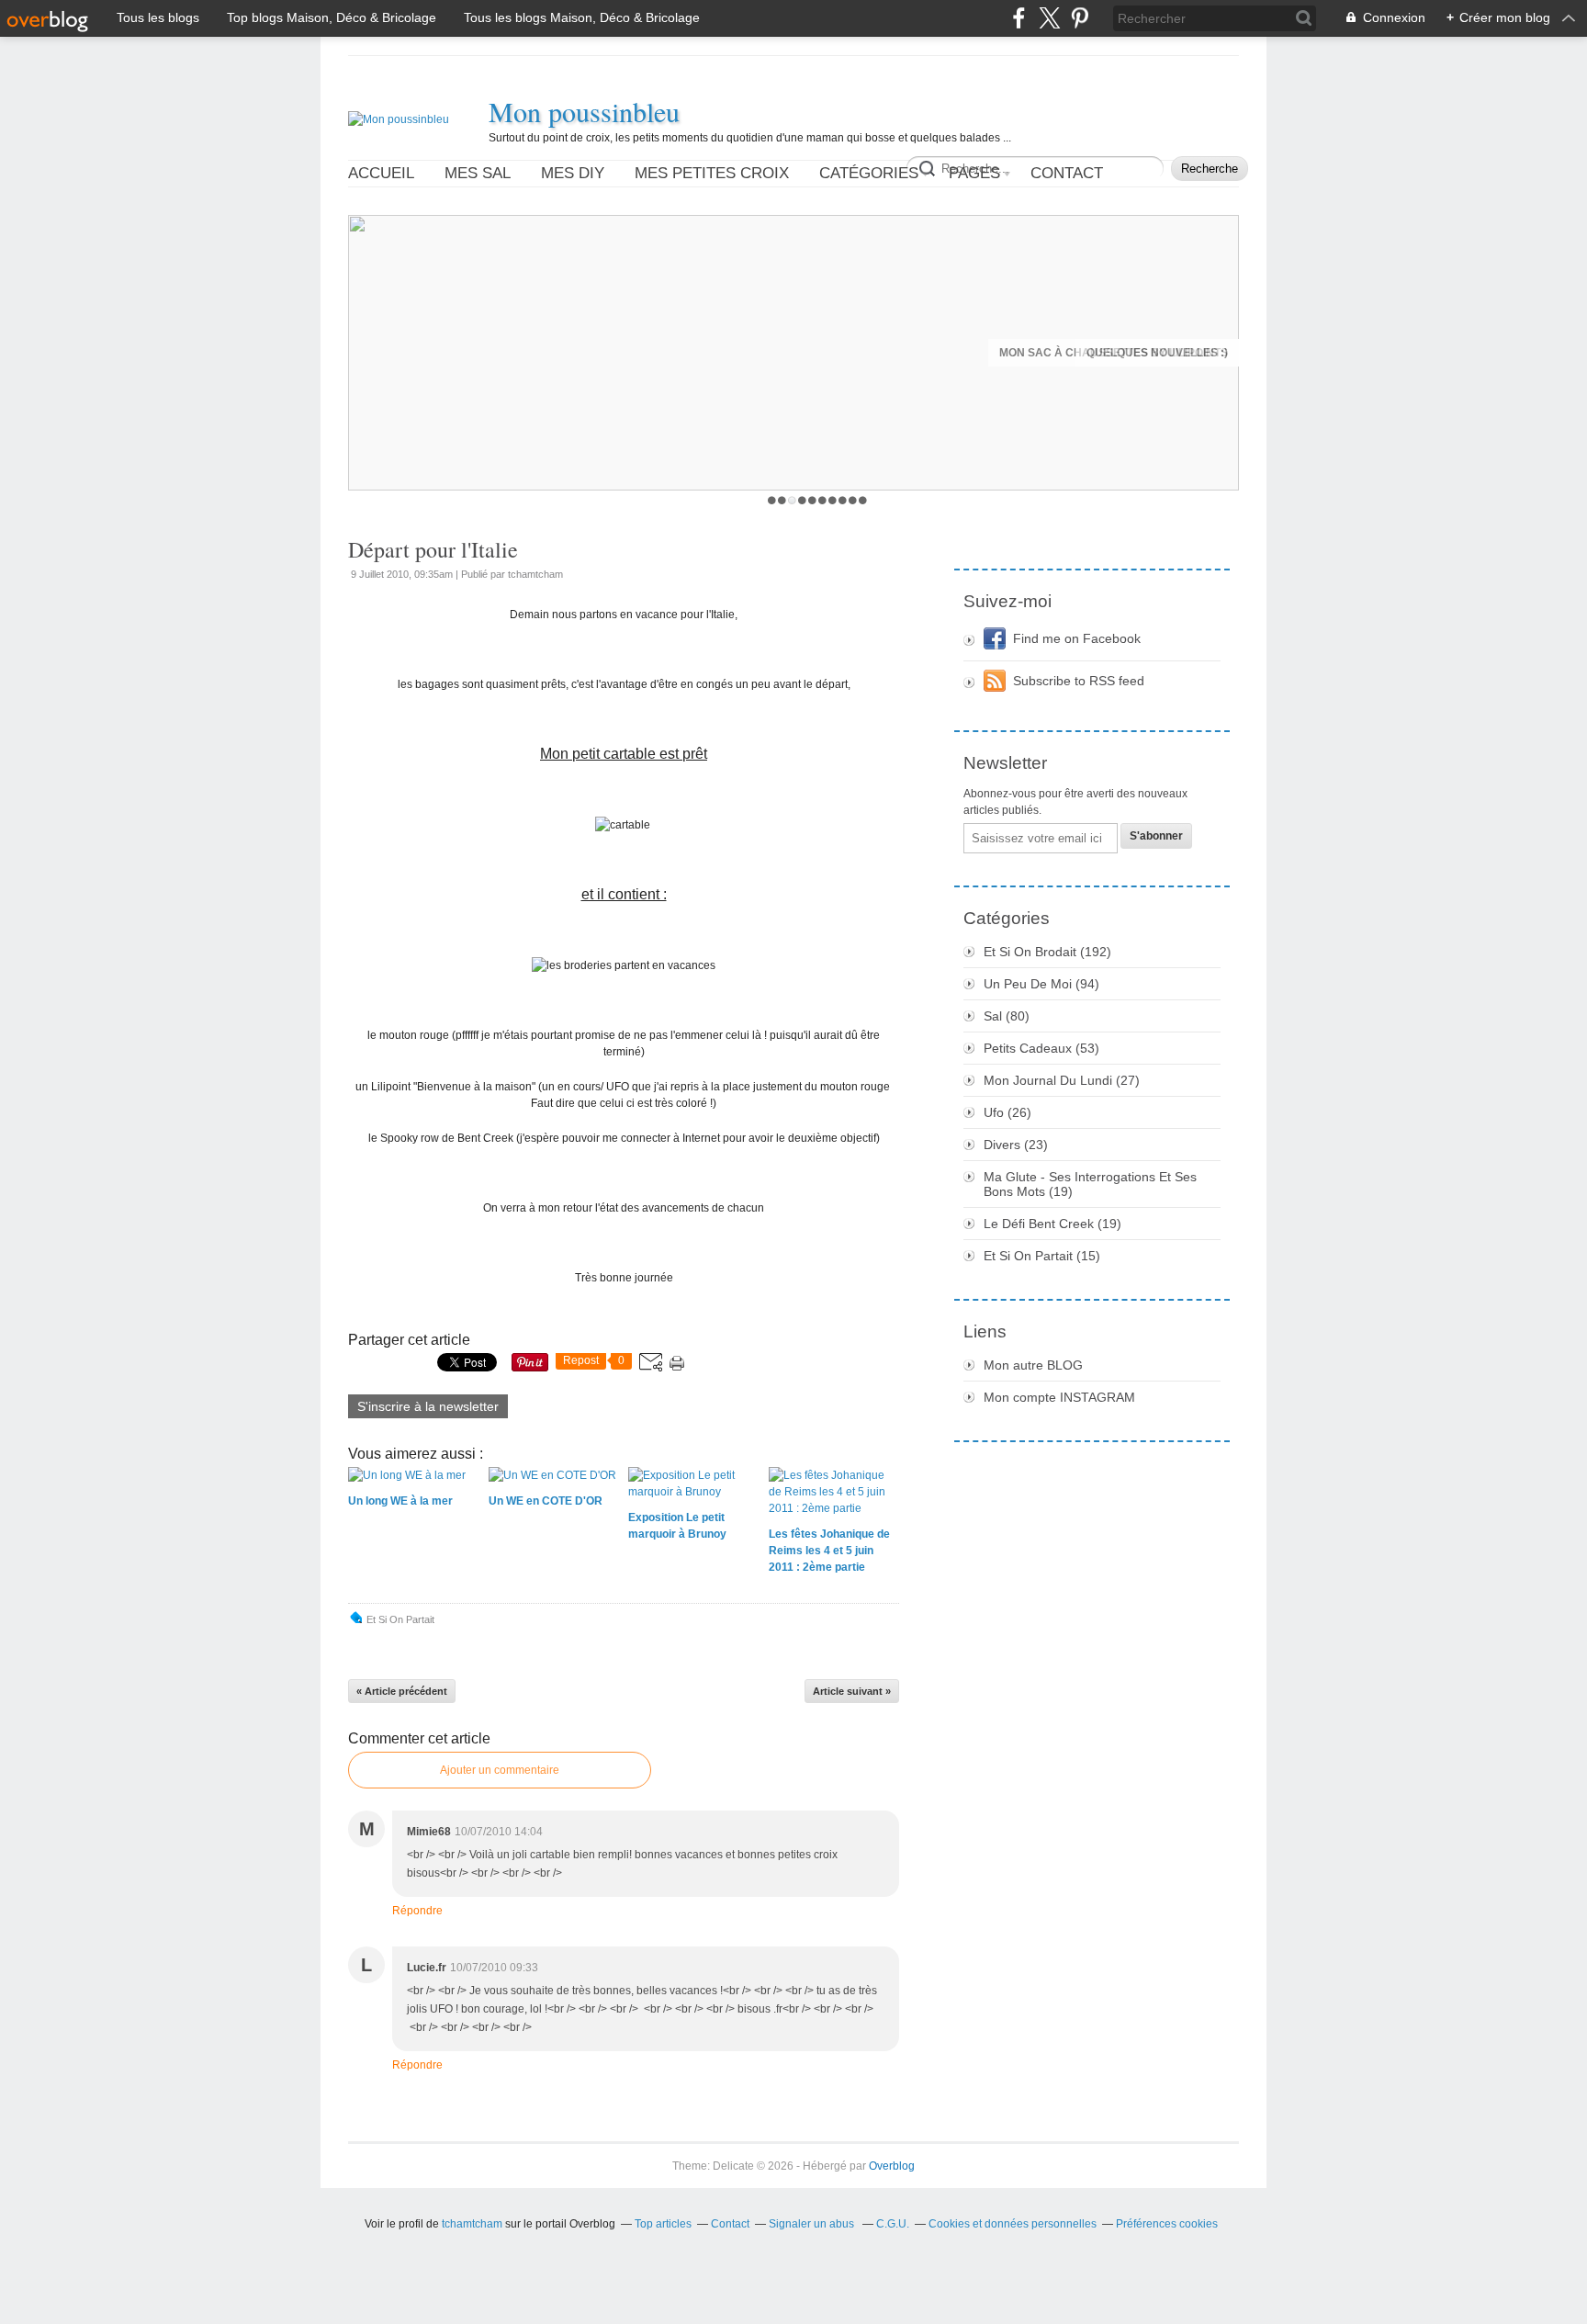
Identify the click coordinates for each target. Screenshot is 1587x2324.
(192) (1047, 952)
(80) (1007, 1016)
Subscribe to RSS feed (1079, 681)
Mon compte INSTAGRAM (1059, 1397)
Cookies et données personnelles (1013, 2224)
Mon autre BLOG (1033, 1365)
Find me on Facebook (1077, 638)
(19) (1090, 1184)
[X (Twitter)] (1049, 18)
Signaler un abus (813, 2224)
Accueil (381, 173)
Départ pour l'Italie (433, 549)
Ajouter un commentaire (500, 1770)
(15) (1042, 1256)
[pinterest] (1080, 18)
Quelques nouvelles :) (1157, 353)
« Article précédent (402, 1691)
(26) (1007, 1112)
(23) (1016, 1145)
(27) (1062, 1080)
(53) (1041, 1048)
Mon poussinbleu (584, 111)
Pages (974, 173)
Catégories (869, 173)
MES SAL (478, 173)
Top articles (663, 2224)
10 (863, 500)
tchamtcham (472, 2224)
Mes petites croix (712, 173)
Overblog (892, 2166)
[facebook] (1019, 18)
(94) (1041, 984)
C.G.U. (893, 2224)
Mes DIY (573, 173)
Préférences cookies (1167, 2224)
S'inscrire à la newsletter (428, 1406)
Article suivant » (852, 1691)
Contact (1067, 173)
